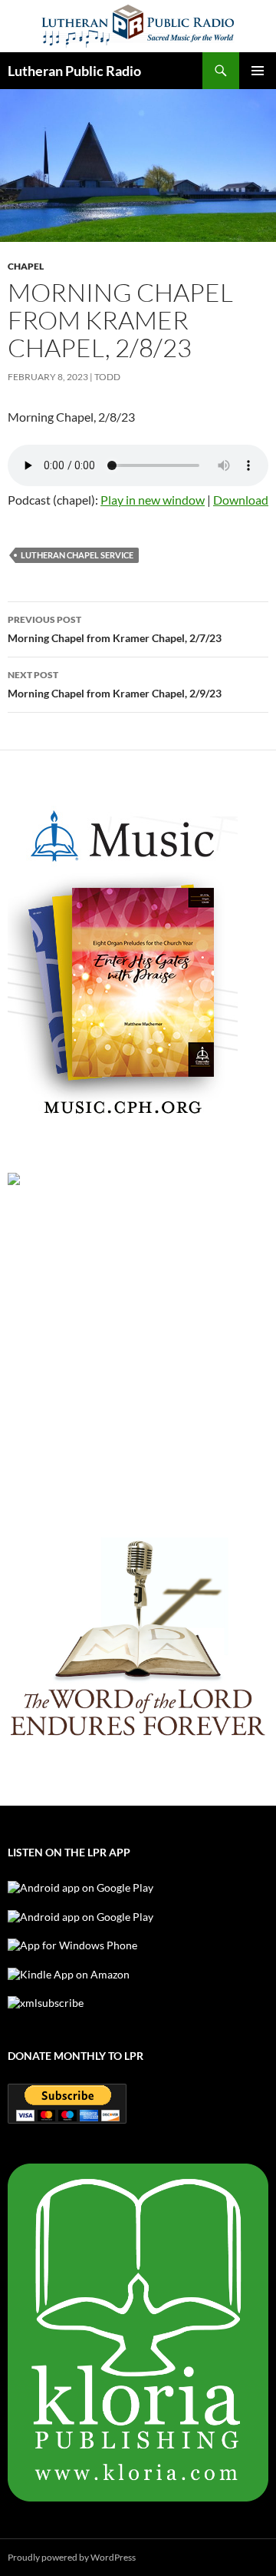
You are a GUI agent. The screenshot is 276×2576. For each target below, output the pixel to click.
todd (107, 377)
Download (241, 500)
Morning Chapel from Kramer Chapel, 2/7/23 (115, 629)
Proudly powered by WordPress (72, 2557)
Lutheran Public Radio (74, 71)
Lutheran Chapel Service (77, 555)
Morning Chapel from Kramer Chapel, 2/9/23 (115, 684)
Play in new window (153, 500)
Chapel (26, 266)
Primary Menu (258, 71)
